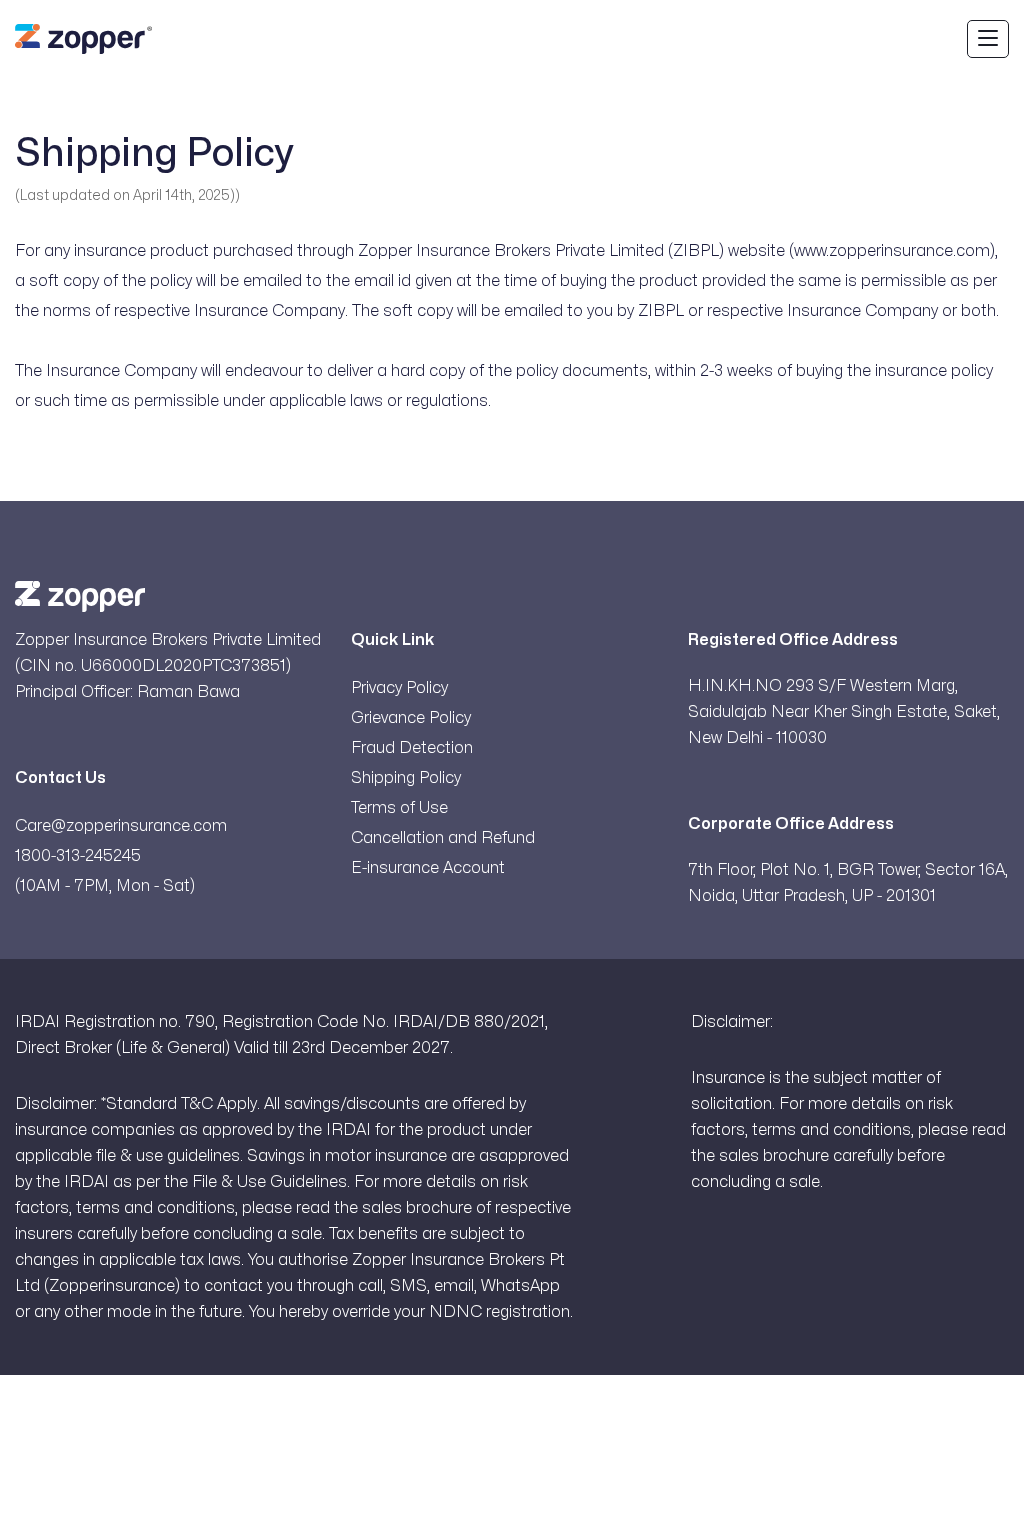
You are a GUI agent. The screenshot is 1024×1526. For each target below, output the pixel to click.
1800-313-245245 (78, 856)
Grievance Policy (411, 718)
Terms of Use (399, 808)
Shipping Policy (406, 778)
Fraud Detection (412, 748)
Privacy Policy (399, 688)
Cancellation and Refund (443, 838)
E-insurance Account (428, 868)
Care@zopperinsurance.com (121, 826)
